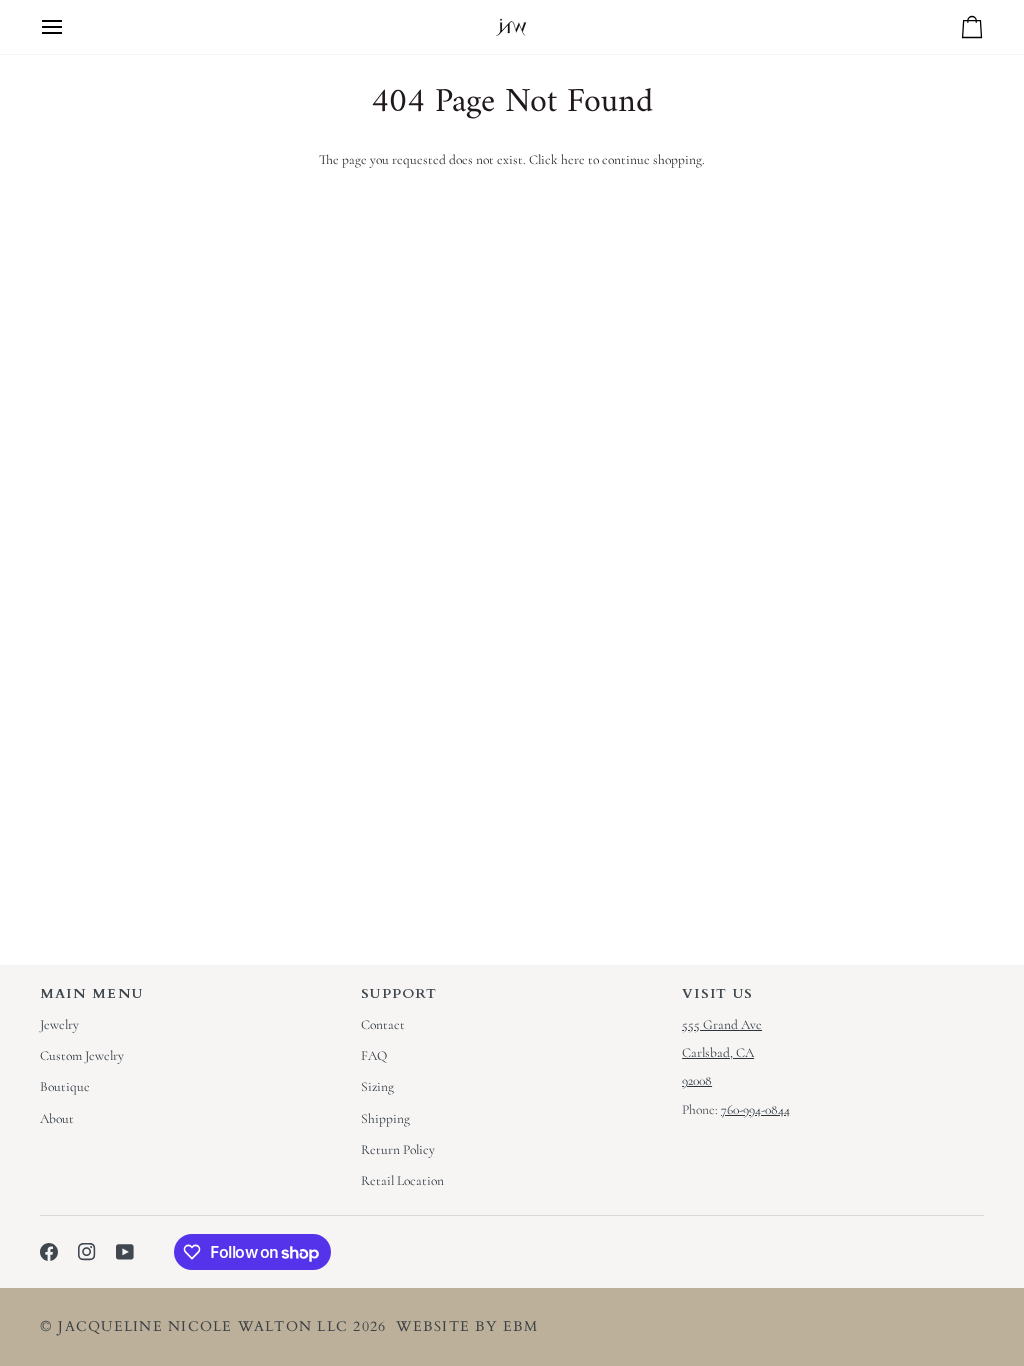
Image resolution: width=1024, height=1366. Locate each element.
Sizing (377, 1087)
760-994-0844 (755, 1110)
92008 (697, 1081)
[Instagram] (87, 1252)
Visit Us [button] (717, 993)
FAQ (374, 1056)
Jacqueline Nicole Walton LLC (203, 1326)
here (573, 160)
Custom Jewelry (82, 1056)
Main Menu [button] (91, 993)
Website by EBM (467, 1326)
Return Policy (398, 1150)
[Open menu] (70, 27)
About (57, 1119)
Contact (383, 1025)
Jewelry (59, 1025)
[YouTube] (125, 1252)
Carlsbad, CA (718, 1053)
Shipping (385, 1119)
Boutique (65, 1087)
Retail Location (402, 1181)
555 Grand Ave (722, 1025)
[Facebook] (49, 1252)
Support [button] (399, 993)
